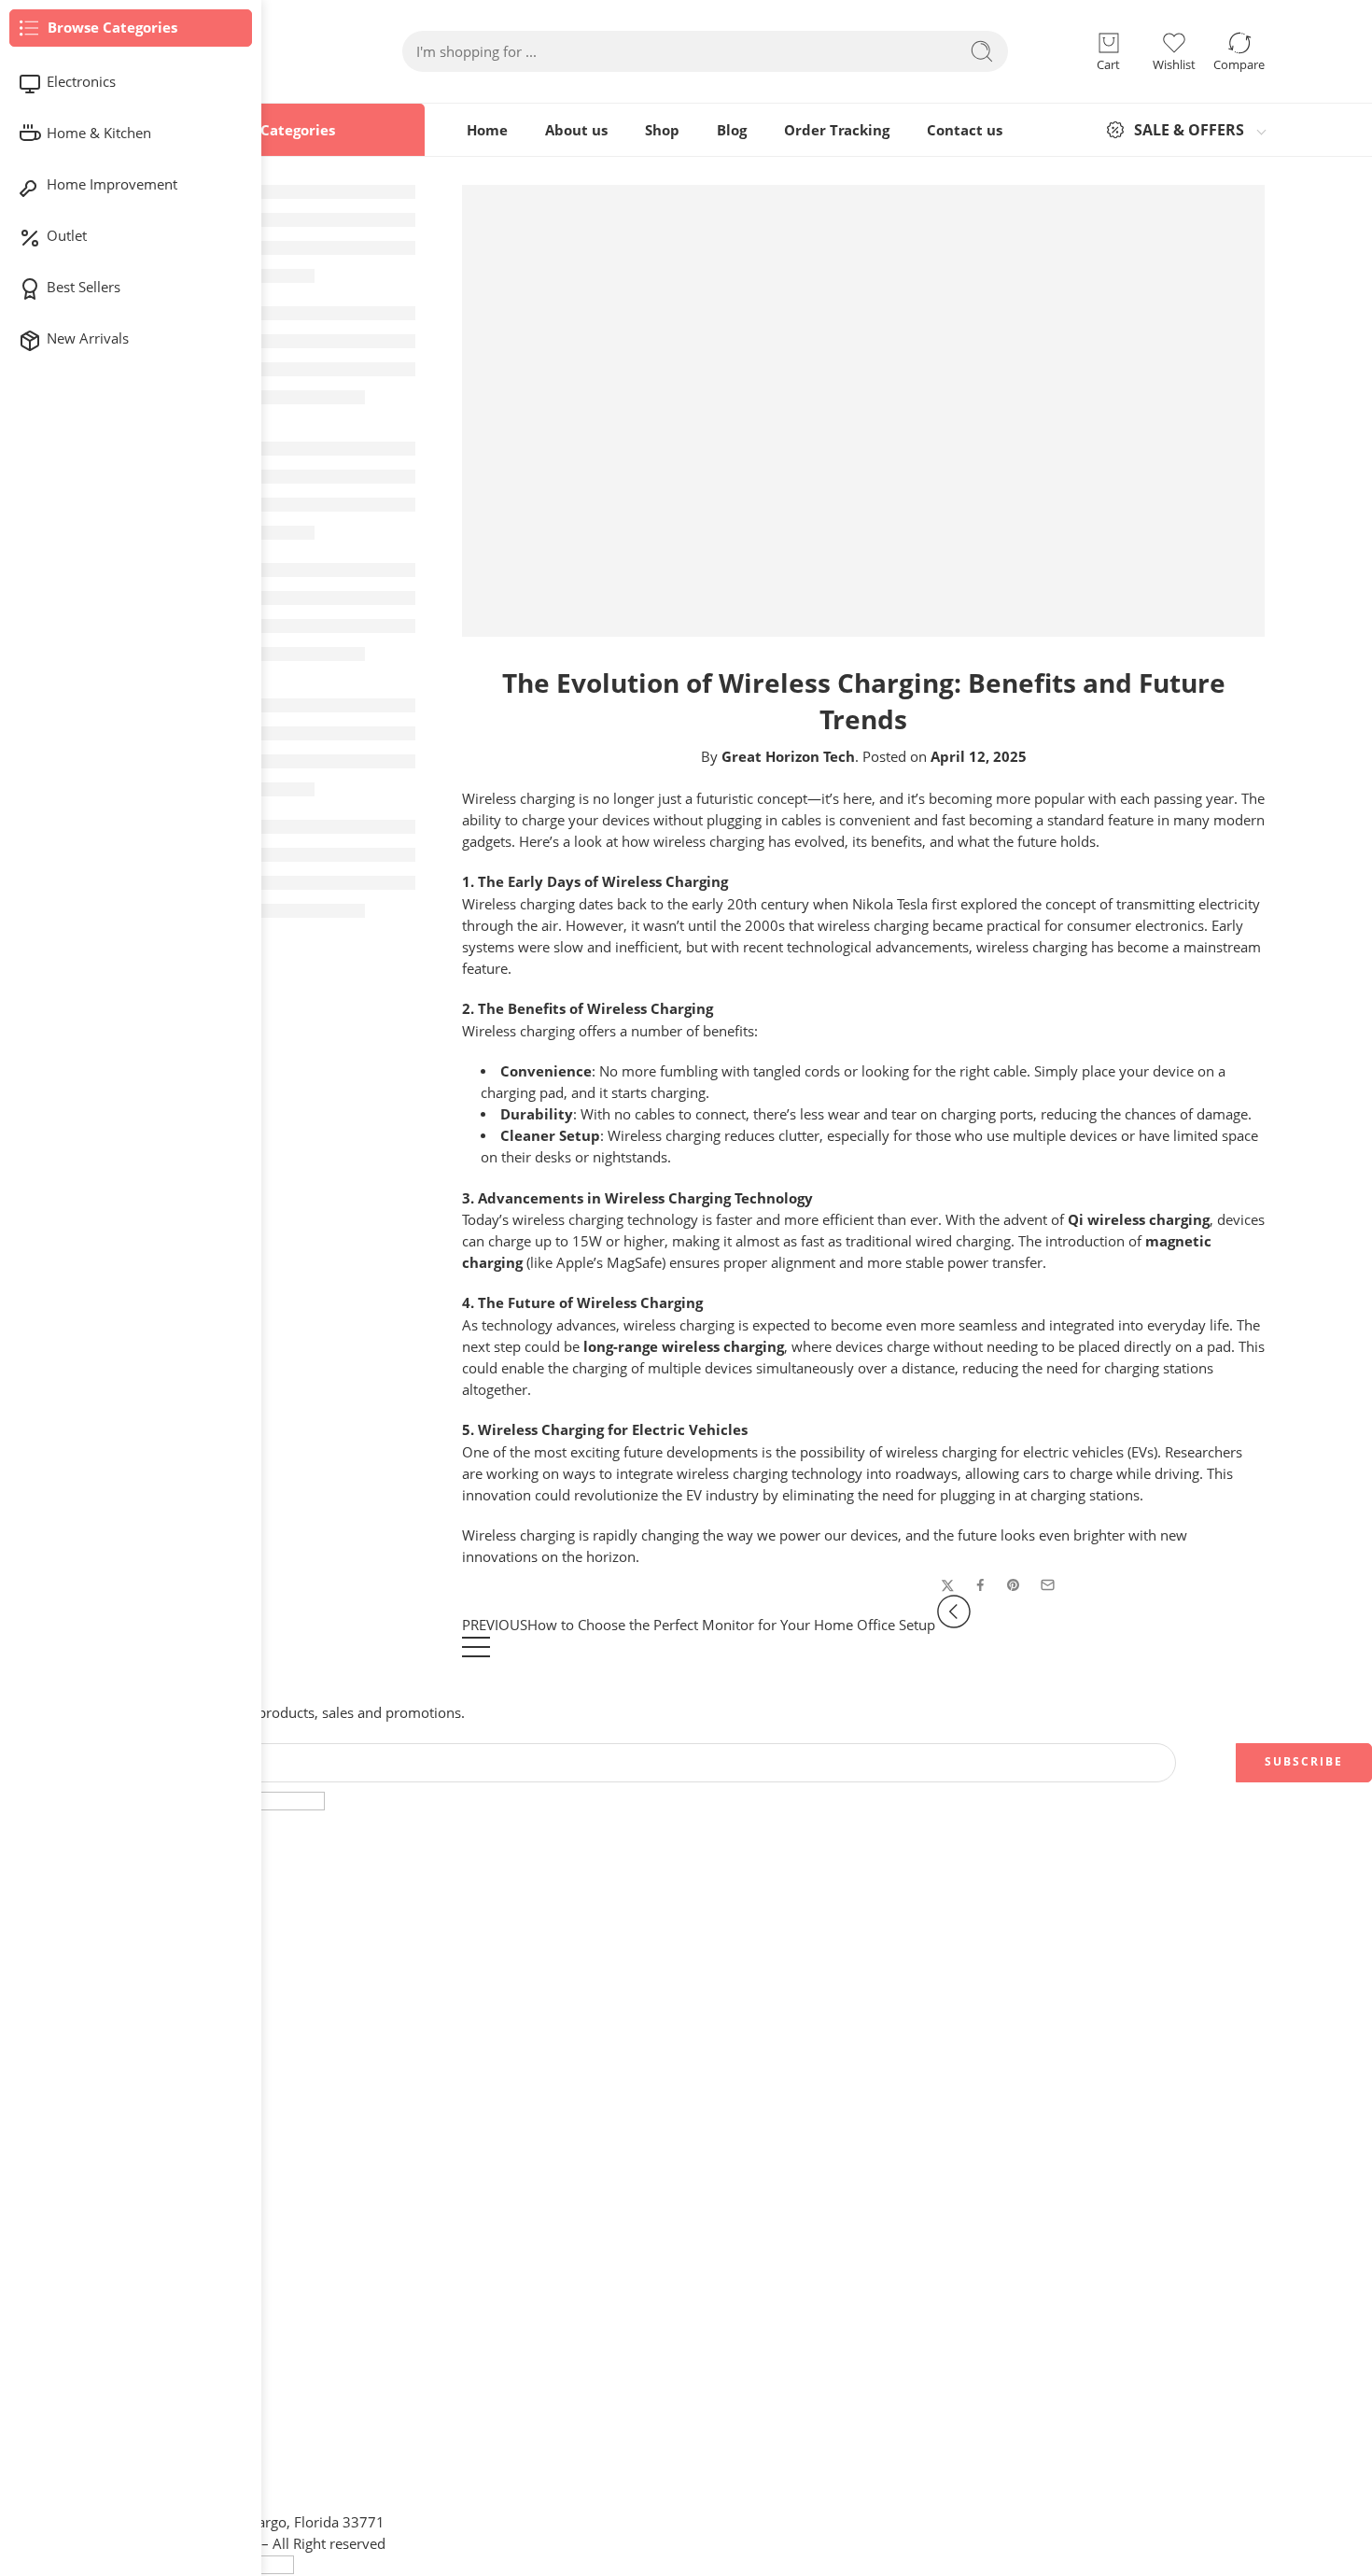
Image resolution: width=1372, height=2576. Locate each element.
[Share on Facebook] (980, 1585)
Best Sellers (84, 287)
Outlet (67, 236)
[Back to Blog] (476, 1656)
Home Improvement (112, 184)
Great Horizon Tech (788, 757)
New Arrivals (88, 338)
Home (487, 130)
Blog (732, 130)
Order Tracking (837, 130)
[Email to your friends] (1048, 1585)
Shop (662, 130)
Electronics (81, 82)
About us (576, 130)
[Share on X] (948, 1586)
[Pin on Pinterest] (1014, 1585)
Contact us (965, 130)
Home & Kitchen (99, 133)
